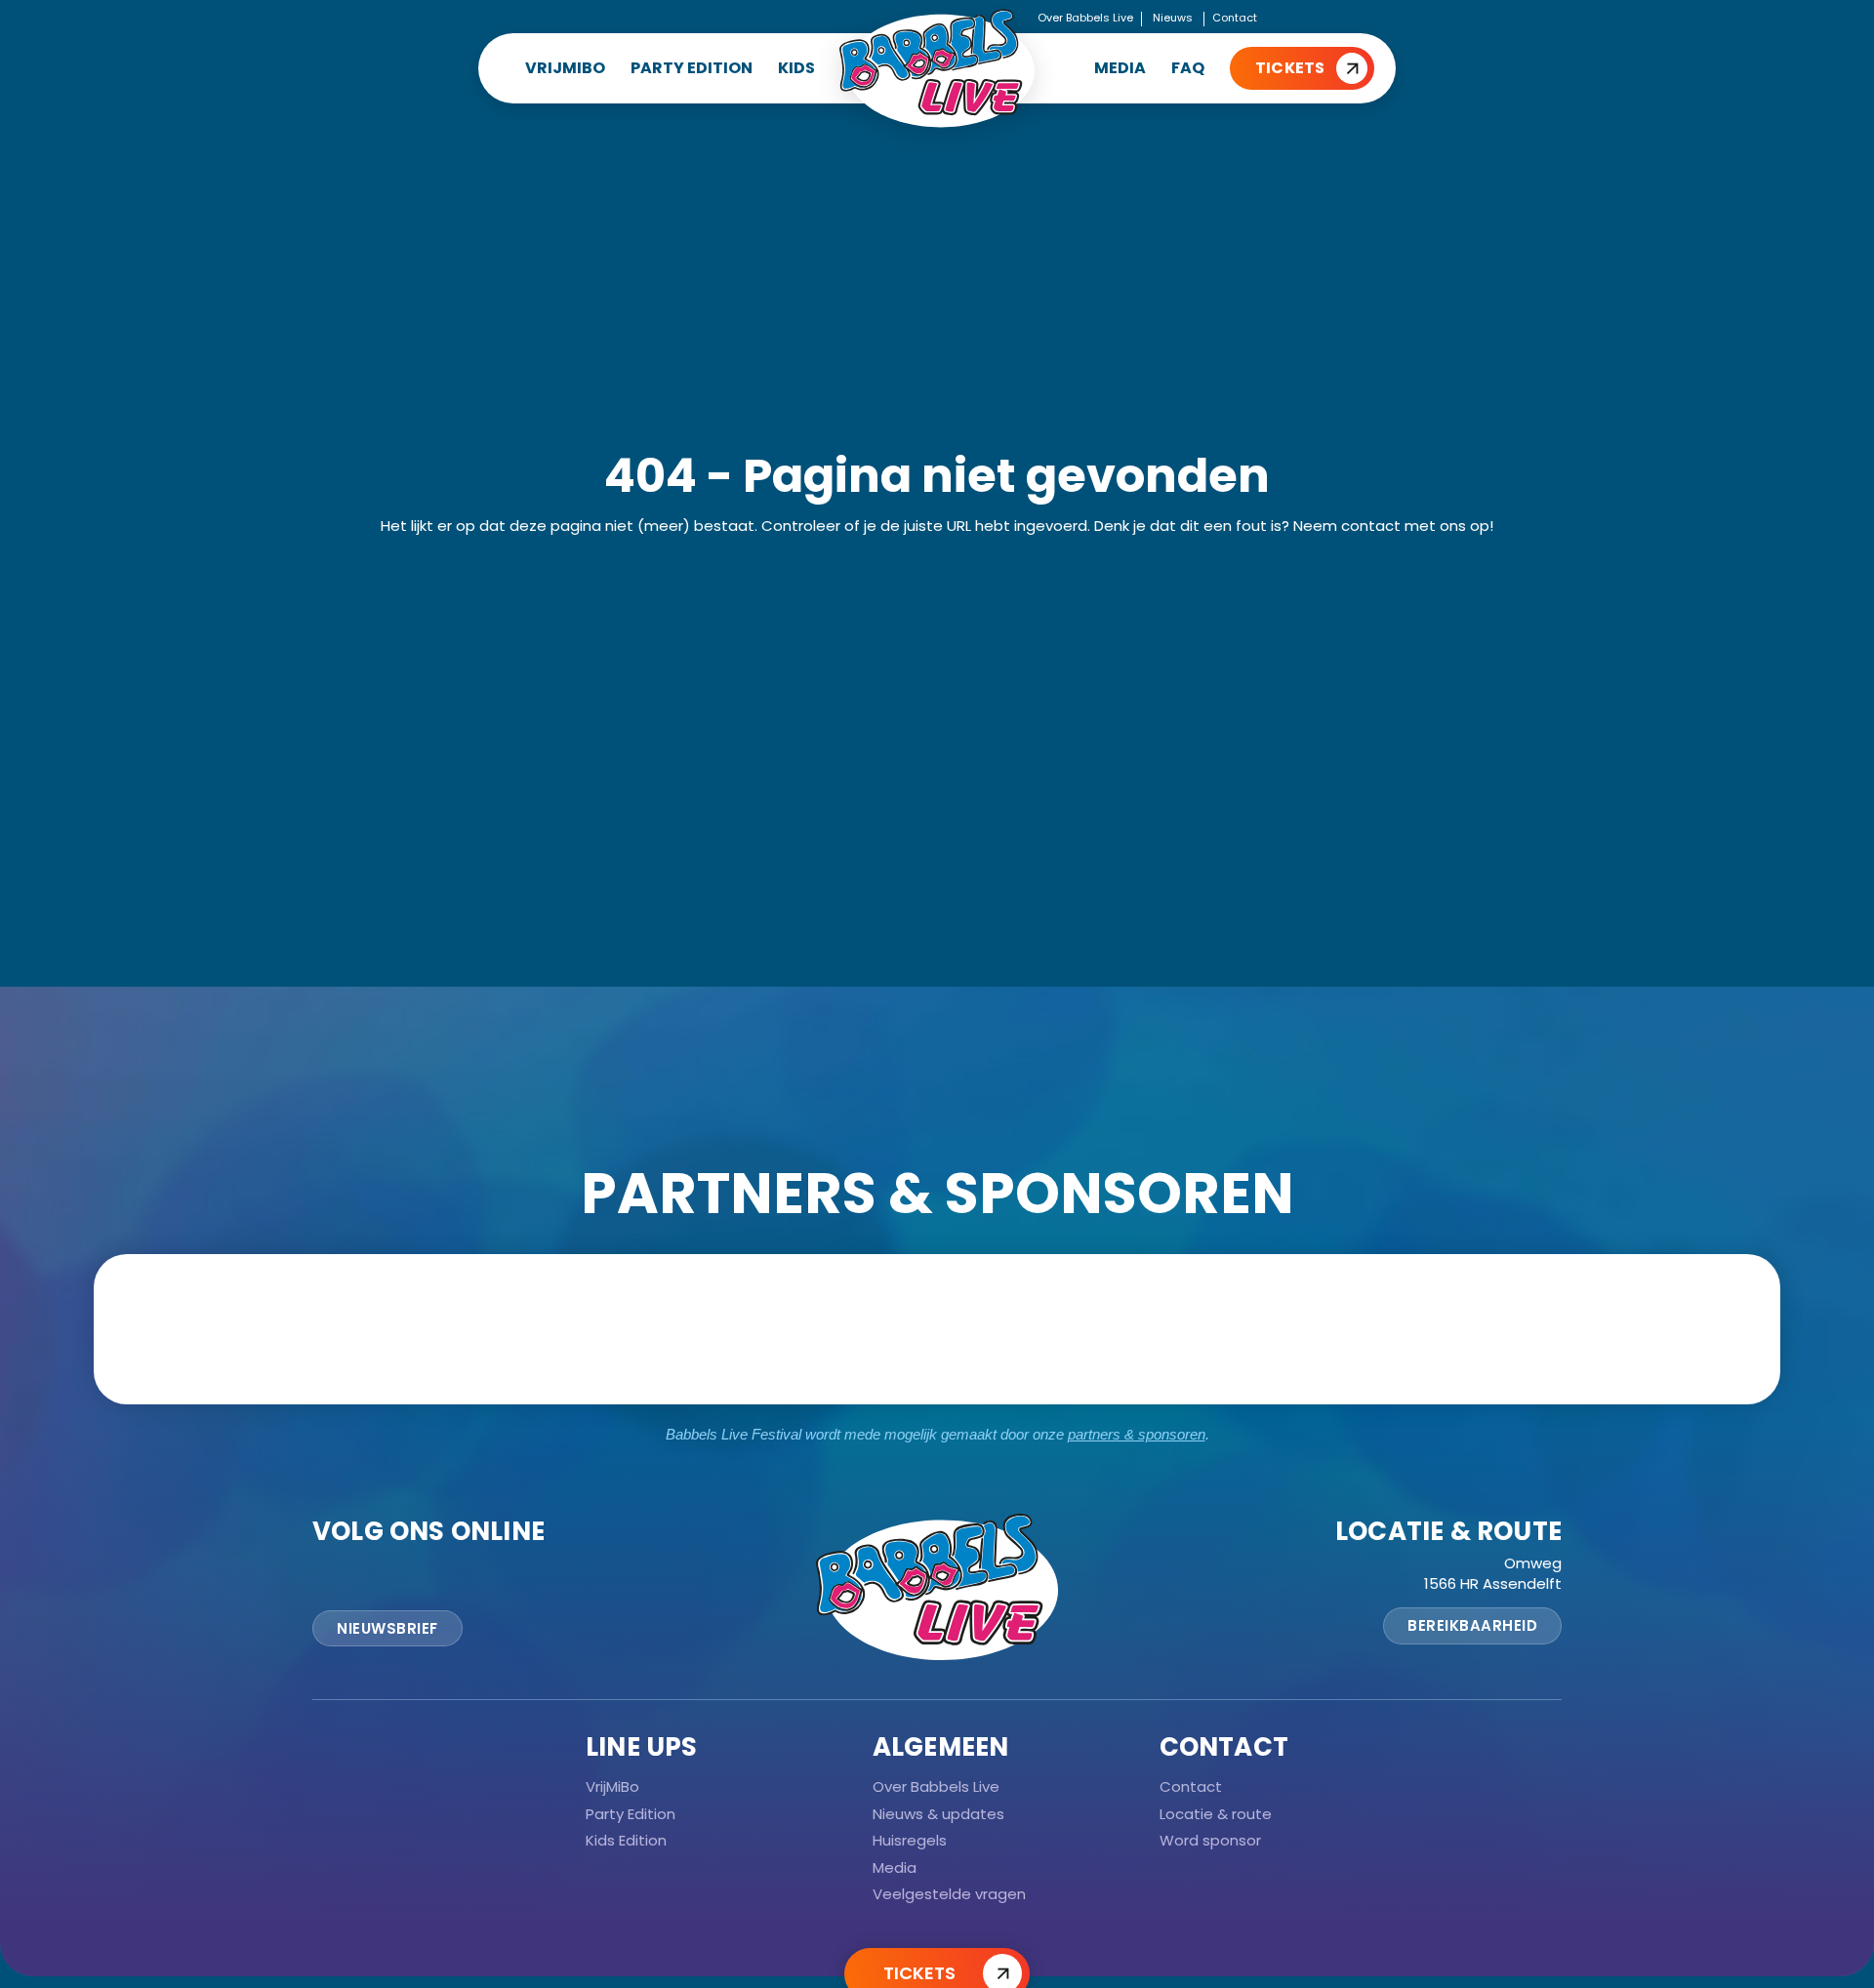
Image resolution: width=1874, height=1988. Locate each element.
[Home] (937, 68)
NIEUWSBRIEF (387, 1628)
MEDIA (1120, 68)
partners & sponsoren (1137, 1434)
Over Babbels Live (1085, 18)
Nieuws (1173, 18)
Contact (1235, 18)
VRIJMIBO (565, 68)
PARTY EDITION (692, 68)
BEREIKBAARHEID (1472, 1625)
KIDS (796, 68)
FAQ (1188, 68)
